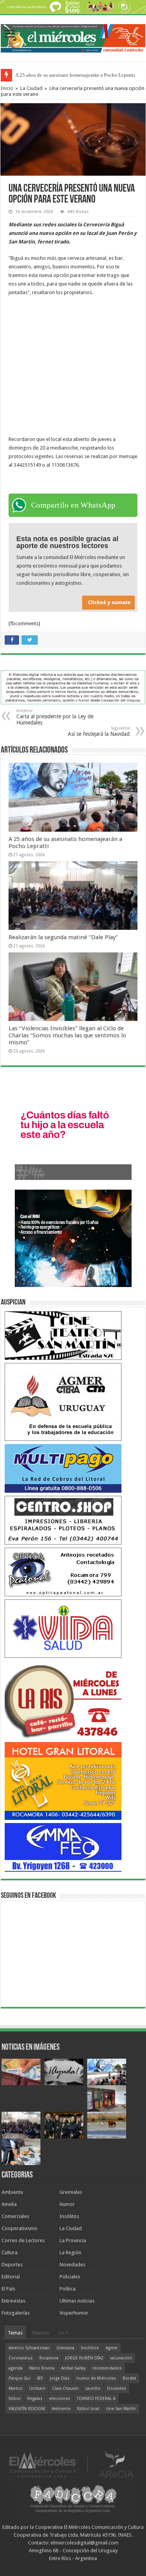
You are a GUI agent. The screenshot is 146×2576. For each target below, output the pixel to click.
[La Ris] (63, 1700)
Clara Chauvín (65, 2388)
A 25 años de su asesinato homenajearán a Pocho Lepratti (75, 75)
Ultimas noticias (77, 2301)
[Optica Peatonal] (63, 1572)
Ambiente (12, 2192)
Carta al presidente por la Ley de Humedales (55, 717)
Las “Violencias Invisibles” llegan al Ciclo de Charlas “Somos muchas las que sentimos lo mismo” (67, 1035)
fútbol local (88, 2409)
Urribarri (37, 2388)
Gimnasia (65, 2348)
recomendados (107, 2368)
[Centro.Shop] (63, 1520)
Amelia (9, 2204)
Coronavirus (21, 2358)
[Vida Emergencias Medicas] (63, 1628)
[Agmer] (63, 1402)
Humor (67, 2204)
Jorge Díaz (60, 2378)
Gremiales (71, 2192)
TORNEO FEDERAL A (96, 2399)
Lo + (63, 2333)
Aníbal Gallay (73, 2368)
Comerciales (15, 2216)
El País (8, 2289)
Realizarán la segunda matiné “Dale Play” (63, 937)
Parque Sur (19, 2378)
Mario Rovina (42, 2368)
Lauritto (93, 2388)
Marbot (16, 2388)
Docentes (117, 2388)
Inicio (7, 88)
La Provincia (73, 2240)
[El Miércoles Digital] (73, 37)
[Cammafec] (63, 1847)
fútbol (15, 2399)
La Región (70, 2252)
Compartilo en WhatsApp (73, 505)
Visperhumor (74, 2313)
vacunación (121, 2358)
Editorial (11, 2277)
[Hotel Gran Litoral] (63, 1781)
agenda (16, 2368)
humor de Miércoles (96, 2378)
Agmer (112, 2348)
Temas (15, 2333)
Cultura (10, 2252)
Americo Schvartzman (29, 2348)
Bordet (129, 2378)
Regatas (35, 2399)
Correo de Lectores (23, 2240)
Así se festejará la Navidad (99, 731)
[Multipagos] (63, 1468)
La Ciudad (31, 88)
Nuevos (41, 2333)
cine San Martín (121, 2409)
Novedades (72, 2265)
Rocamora (49, 2358)
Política (68, 2289)
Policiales (70, 2277)
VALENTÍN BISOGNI (27, 2409)
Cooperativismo (19, 2228)
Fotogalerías (16, 2313)
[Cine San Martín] (63, 1335)
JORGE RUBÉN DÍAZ (84, 2358)
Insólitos (69, 2216)
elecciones (60, 2399)
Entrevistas (13, 2301)
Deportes (12, 2265)
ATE (40, 2378)
